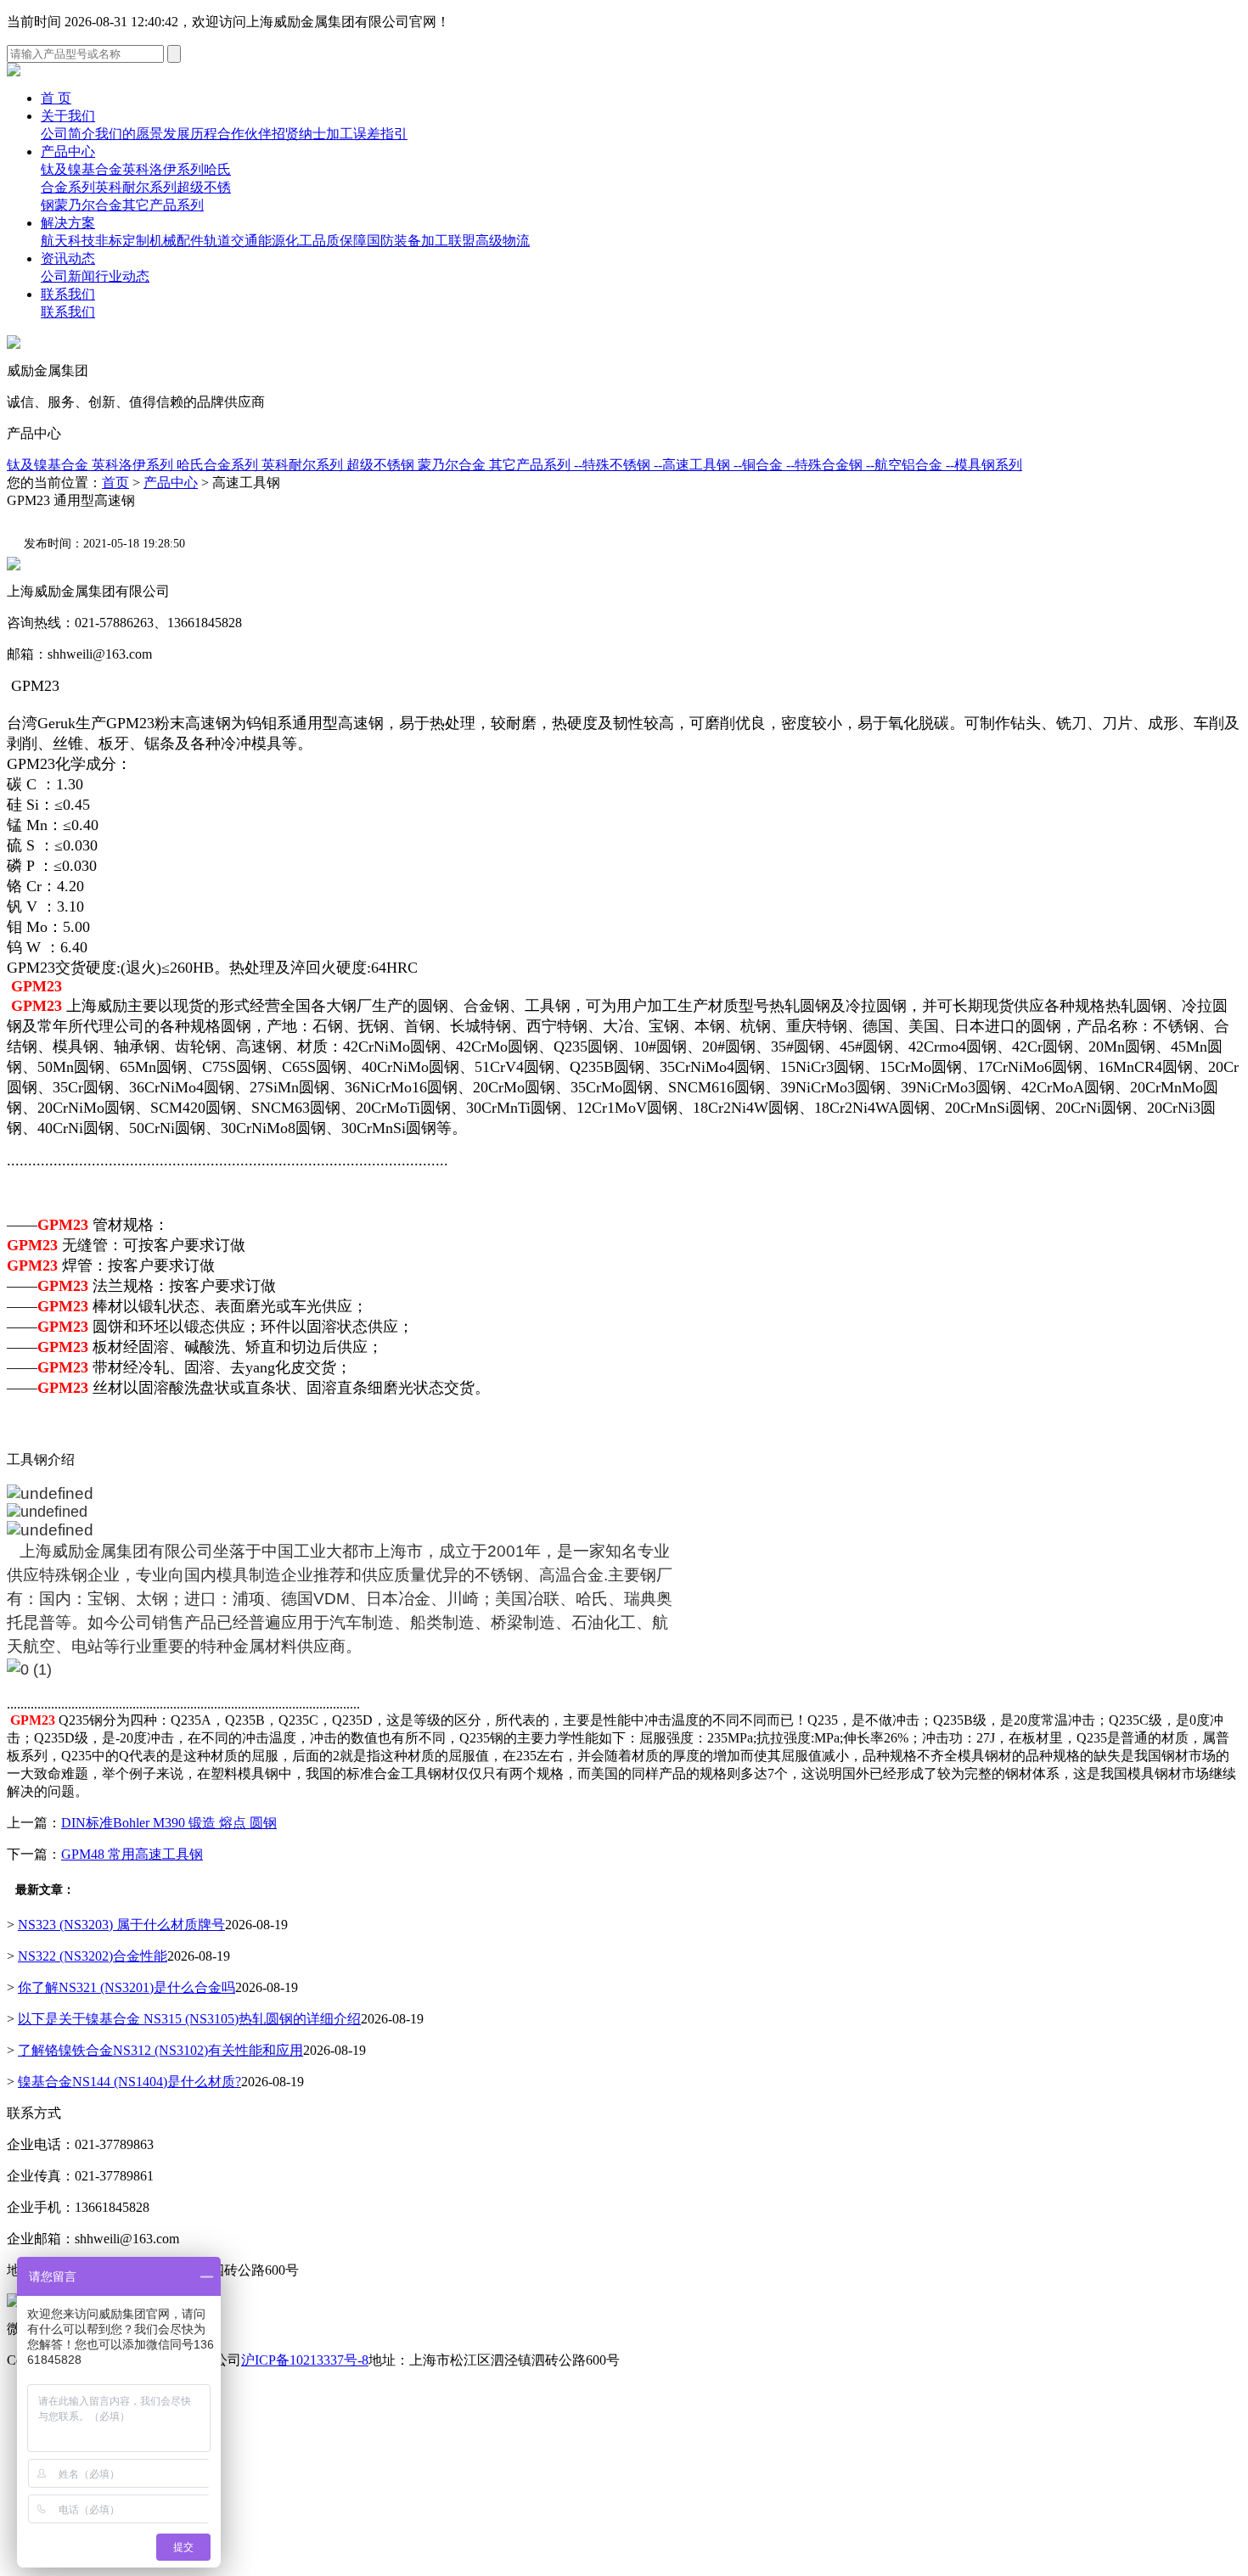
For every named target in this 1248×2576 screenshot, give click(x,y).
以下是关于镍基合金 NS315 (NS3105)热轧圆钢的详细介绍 (189, 2019)
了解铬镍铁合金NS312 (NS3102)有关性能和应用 (160, 2050)
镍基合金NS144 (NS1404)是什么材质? (129, 2082)
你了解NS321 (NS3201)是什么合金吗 (126, 1987)
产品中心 (68, 152)
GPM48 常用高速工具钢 (132, 1854)
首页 (115, 483)
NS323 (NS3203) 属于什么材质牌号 (121, 1925)
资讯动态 (68, 258)
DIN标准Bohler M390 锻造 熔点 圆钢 (169, 1823)
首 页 (56, 98)
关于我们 (68, 116)
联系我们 (68, 294)
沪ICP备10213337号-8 (305, 2360)
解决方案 (68, 223)
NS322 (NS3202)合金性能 (93, 1956)
